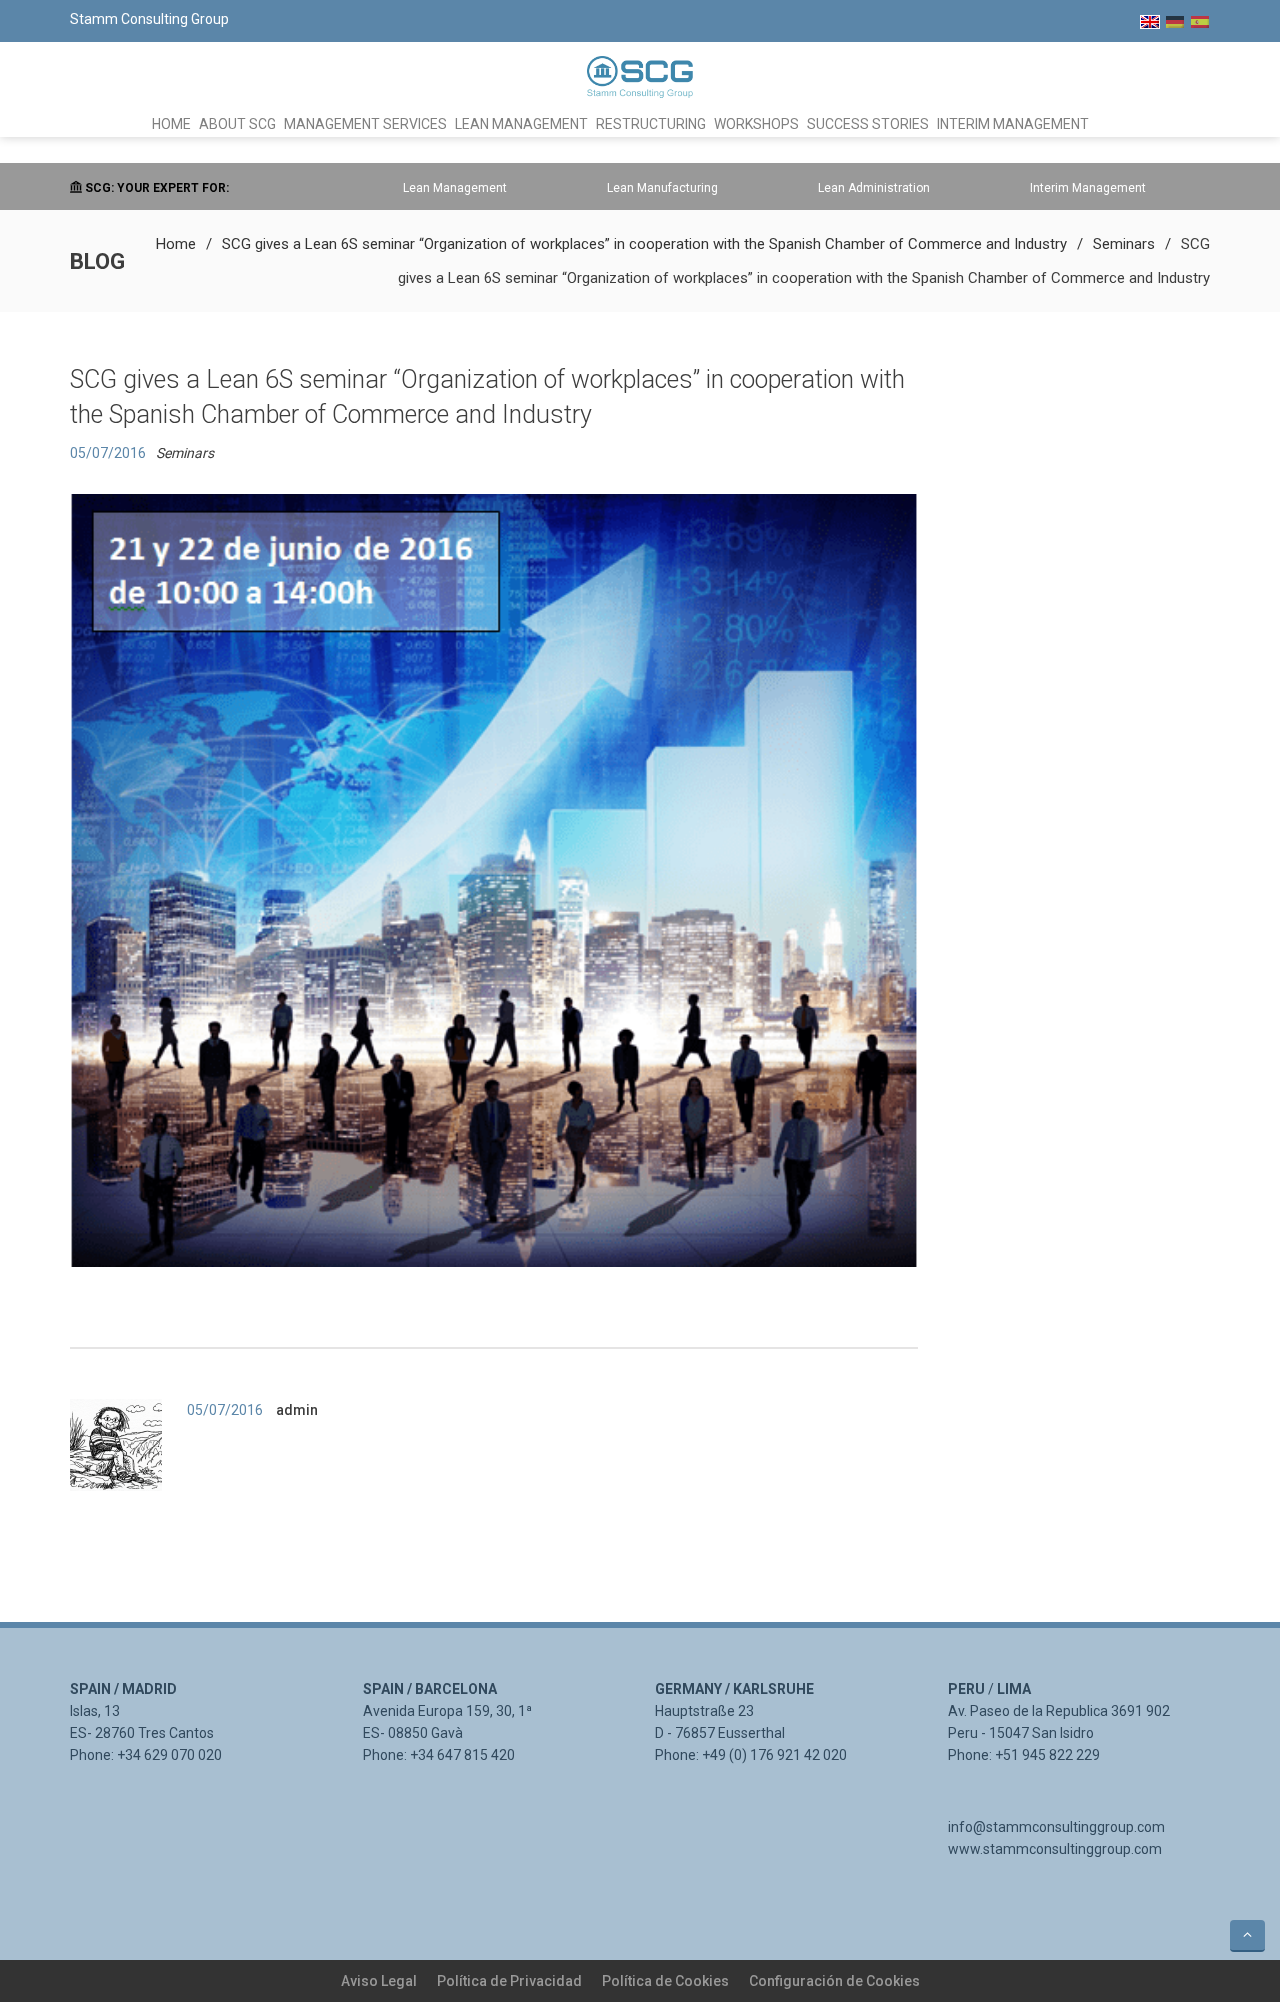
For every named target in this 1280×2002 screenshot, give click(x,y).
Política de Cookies (665, 1981)
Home (171, 124)
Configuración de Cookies (834, 1981)
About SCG (237, 124)
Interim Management (1013, 124)
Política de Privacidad (509, 1981)
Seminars (1124, 244)
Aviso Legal (379, 1981)
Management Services (365, 124)
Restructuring (651, 124)
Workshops (756, 124)
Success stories (868, 124)
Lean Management (521, 124)
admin (297, 1410)
